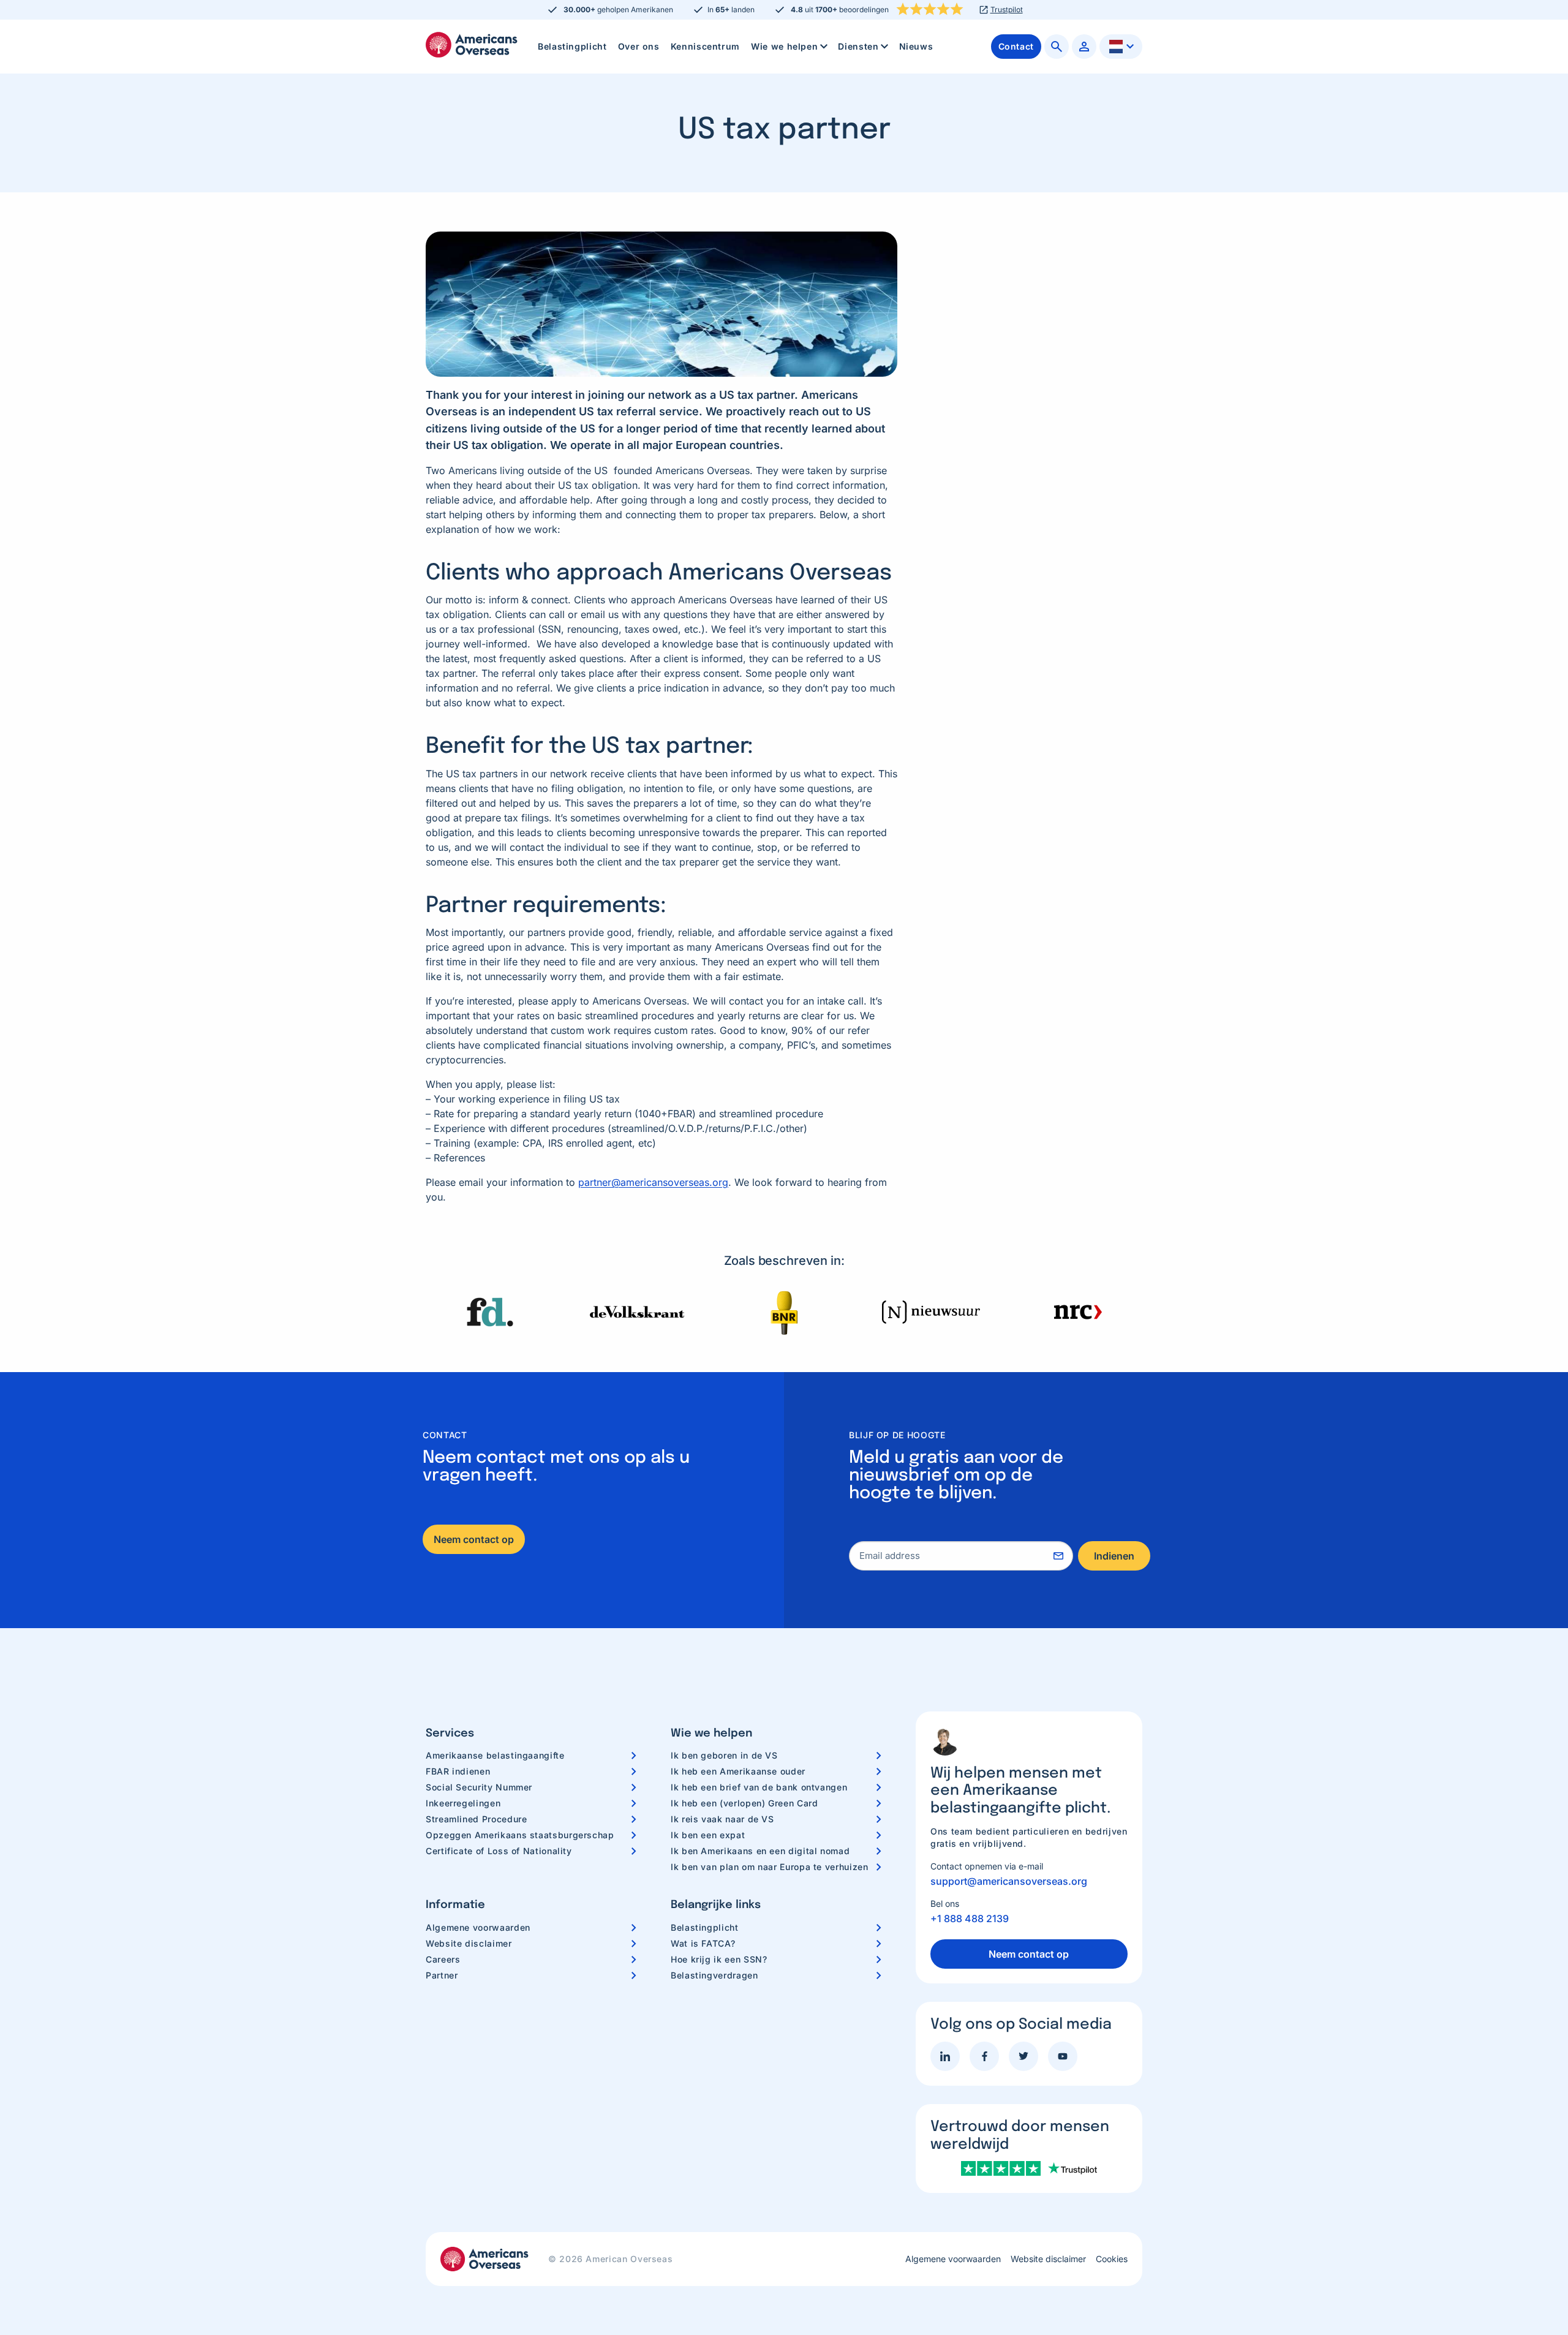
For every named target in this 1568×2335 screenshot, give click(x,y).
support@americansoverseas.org (1009, 1881)
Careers (443, 1959)
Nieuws (916, 46)
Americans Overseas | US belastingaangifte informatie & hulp (472, 45)
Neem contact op (474, 1539)
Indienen (1114, 1556)
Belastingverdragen (714, 1975)
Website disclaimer (469, 1943)
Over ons (639, 46)
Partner (442, 1975)
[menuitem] (572, 47)
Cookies (1112, 2259)
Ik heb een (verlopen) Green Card (744, 1803)
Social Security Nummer (479, 1787)
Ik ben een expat (708, 1835)
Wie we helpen (784, 46)
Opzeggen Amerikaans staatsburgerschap (520, 1835)
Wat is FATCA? (703, 1943)
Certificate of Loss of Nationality (499, 1851)
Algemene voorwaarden (478, 1927)
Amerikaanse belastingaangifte (495, 1755)
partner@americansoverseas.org (653, 1182)
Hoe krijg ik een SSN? (719, 1959)
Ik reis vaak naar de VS (722, 1819)
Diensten (858, 46)
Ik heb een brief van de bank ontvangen (759, 1787)
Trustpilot (1007, 10)
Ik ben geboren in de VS (724, 1755)
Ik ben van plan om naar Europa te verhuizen (770, 1867)
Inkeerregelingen (463, 1803)
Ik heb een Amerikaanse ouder (738, 1771)
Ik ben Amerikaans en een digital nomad (760, 1851)
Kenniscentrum (705, 46)
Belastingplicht (572, 46)
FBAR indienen (458, 1771)
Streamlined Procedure (476, 1819)
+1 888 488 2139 (970, 1918)
